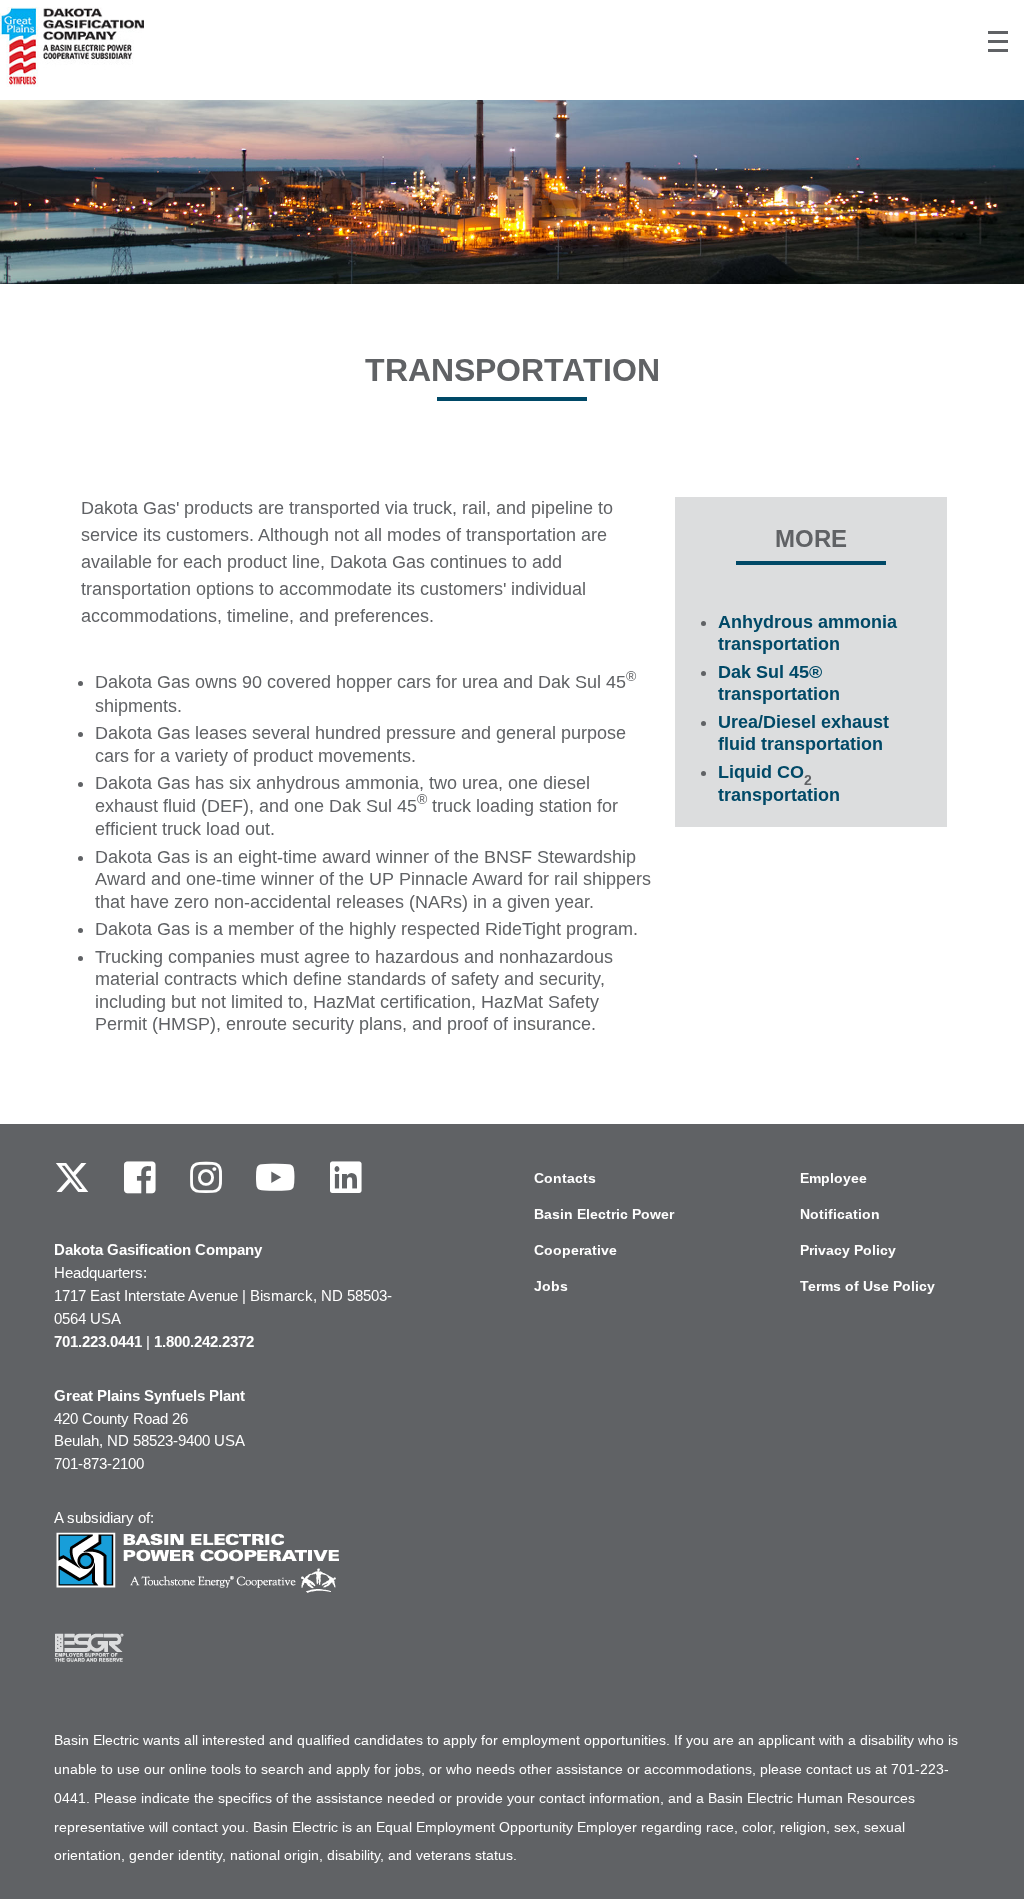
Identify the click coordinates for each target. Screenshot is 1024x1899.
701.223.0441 (98, 1341)
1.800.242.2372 (204, 1341)
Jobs (551, 1286)
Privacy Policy (848, 1250)
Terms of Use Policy (867, 1286)
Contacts (565, 1178)
